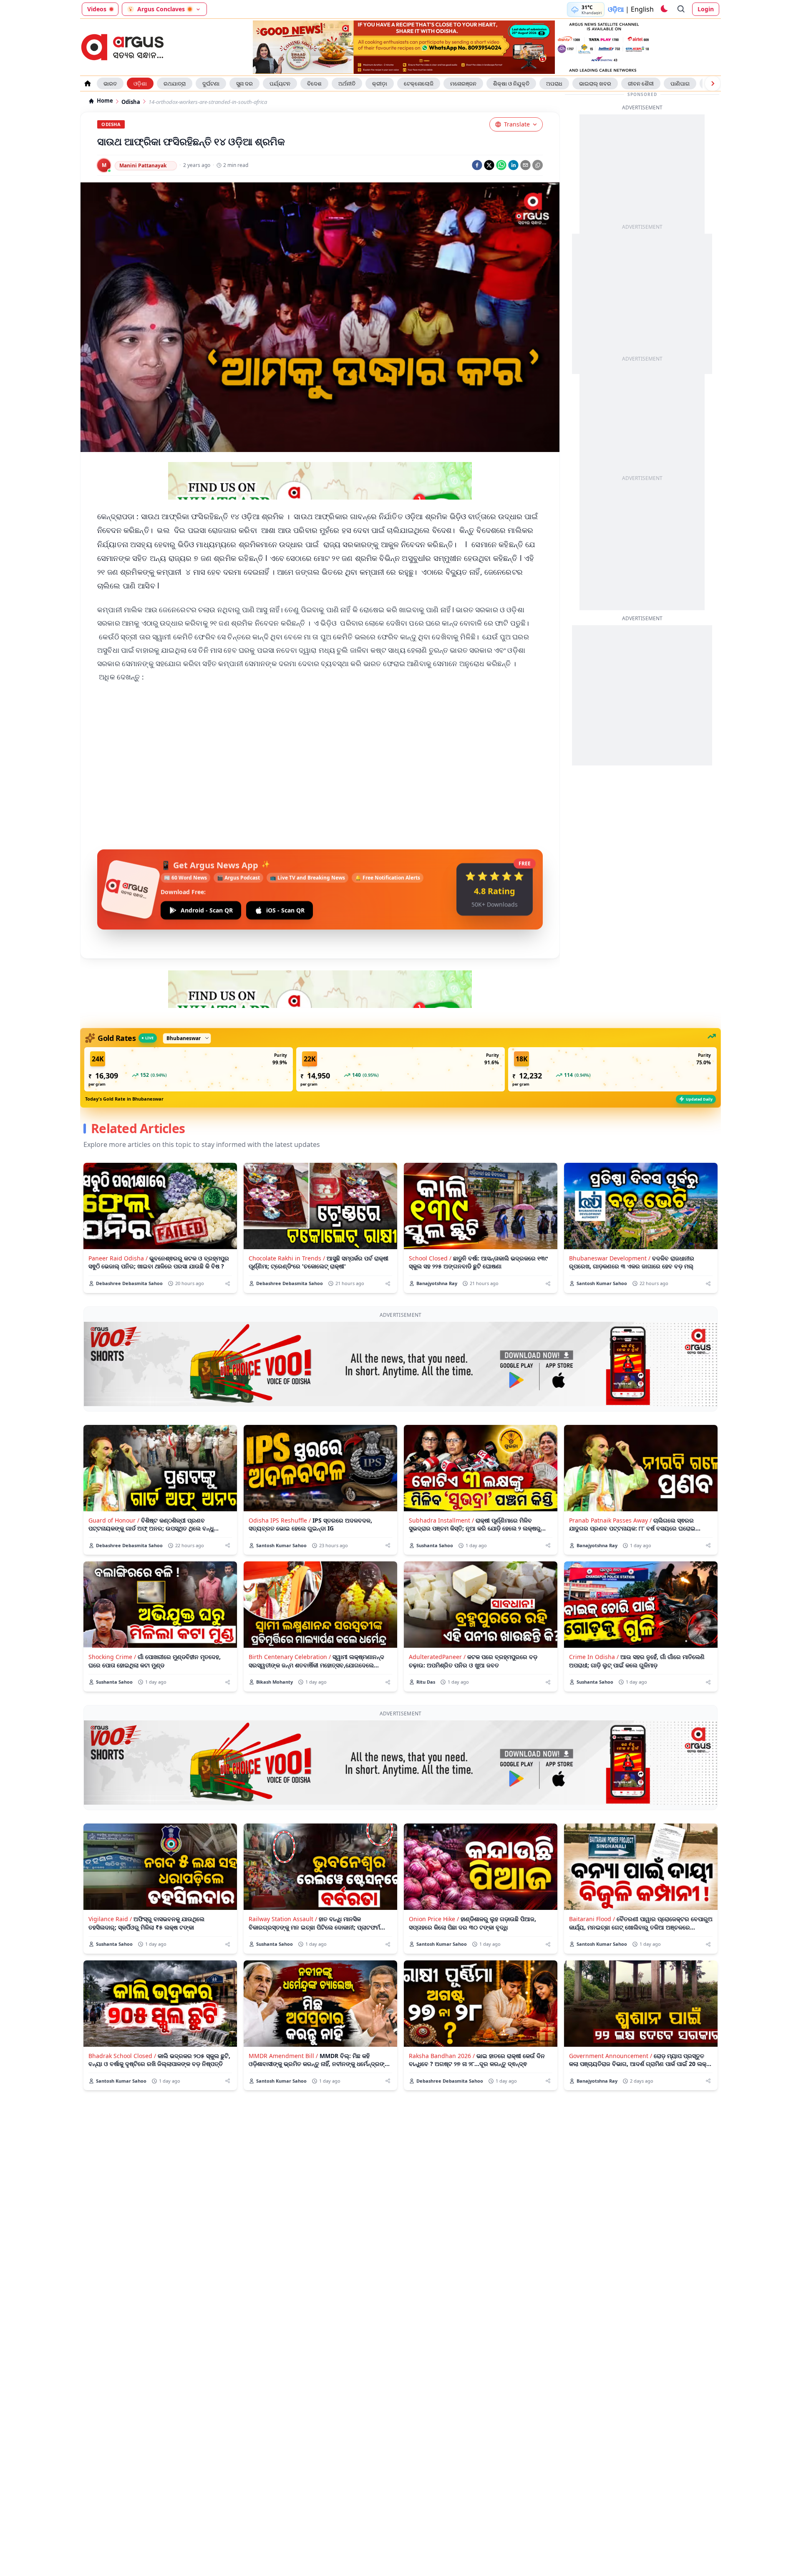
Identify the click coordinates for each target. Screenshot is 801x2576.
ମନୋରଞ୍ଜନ (463, 83)
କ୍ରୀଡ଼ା (380, 83)
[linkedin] (513, 165)
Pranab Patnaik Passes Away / (610, 1520)
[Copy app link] (538, 165)
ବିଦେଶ (314, 83)
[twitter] (489, 165)
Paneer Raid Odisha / (118, 1258)
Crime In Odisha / (594, 1657)
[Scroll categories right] (713, 83)
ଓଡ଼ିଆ (616, 9)
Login (706, 9)
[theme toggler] (664, 9)
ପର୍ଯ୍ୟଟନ (280, 83)
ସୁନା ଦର (244, 83)
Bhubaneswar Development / (610, 1258)
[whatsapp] (501, 165)
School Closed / (430, 1258)
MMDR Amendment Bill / (283, 2056)
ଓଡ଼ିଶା (140, 83)
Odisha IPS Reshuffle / (280, 1520)
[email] (525, 165)
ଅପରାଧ (554, 83)
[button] (189, 1069)
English (642, 9)
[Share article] (228, 1284)
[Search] (681, 9)
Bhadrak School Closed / (122, 2056)
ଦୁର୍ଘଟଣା (211, 83)
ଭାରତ (110, 83)
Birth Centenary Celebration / (290, 1657)
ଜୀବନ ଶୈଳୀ (641, 83)
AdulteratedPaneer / (437, 1657)
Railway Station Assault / (283, 1919)
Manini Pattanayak (143, 165)
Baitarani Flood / (592, 1919)
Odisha (131, 102)
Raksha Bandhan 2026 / (442, 2056)
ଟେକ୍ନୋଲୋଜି (419, 83)
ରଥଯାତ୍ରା (175, 83)
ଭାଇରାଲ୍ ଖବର (595, 83)
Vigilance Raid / (110, 1919)
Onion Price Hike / (434, 1919)
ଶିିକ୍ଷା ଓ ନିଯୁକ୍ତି (511, 83)
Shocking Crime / (112, 1657)
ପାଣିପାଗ (680, 83)
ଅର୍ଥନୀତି (347, 83)
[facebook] (477, 165)
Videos (97, 9)
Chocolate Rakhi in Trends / (287, 1258)
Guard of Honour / (114, 1520)
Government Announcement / (611, 2056)
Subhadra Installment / (441, 1520)
